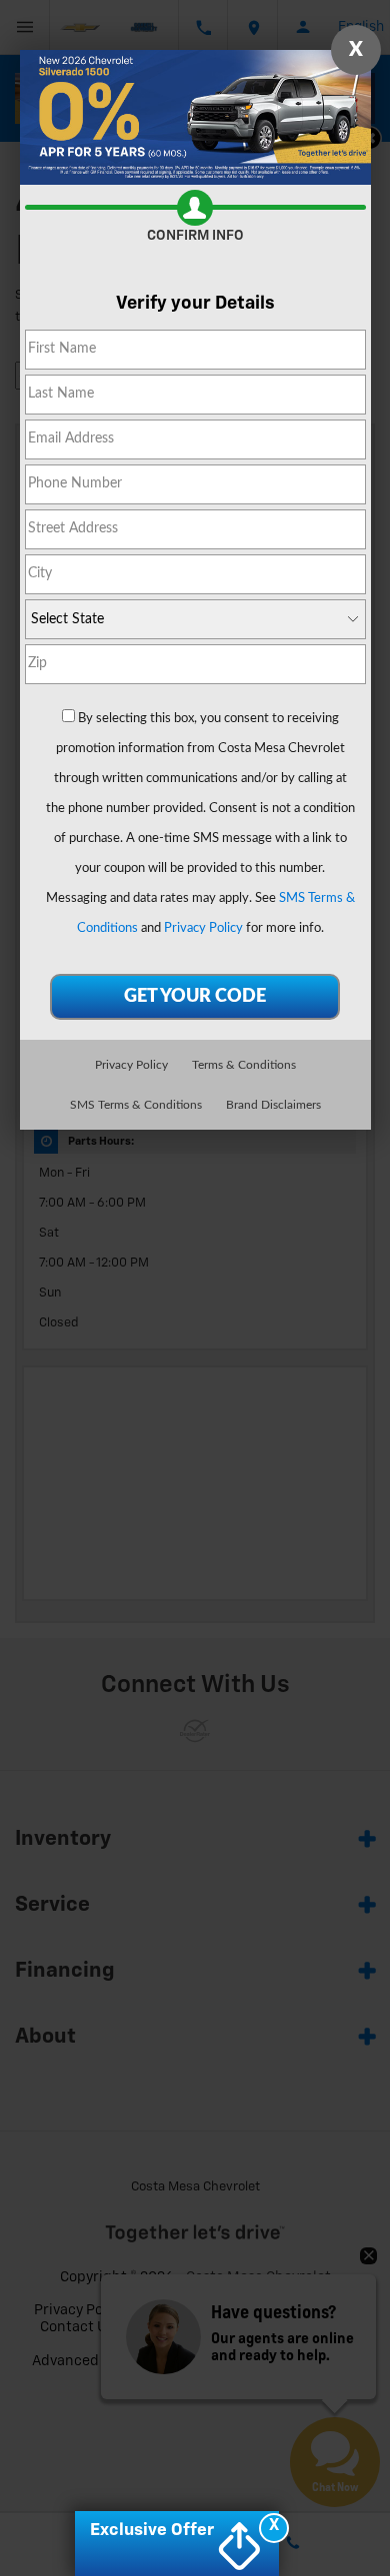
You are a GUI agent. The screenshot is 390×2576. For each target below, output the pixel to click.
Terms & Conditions (244, 1065)
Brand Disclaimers (273, 1105)
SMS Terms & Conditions (136, 1105)
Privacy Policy (203, 928)
